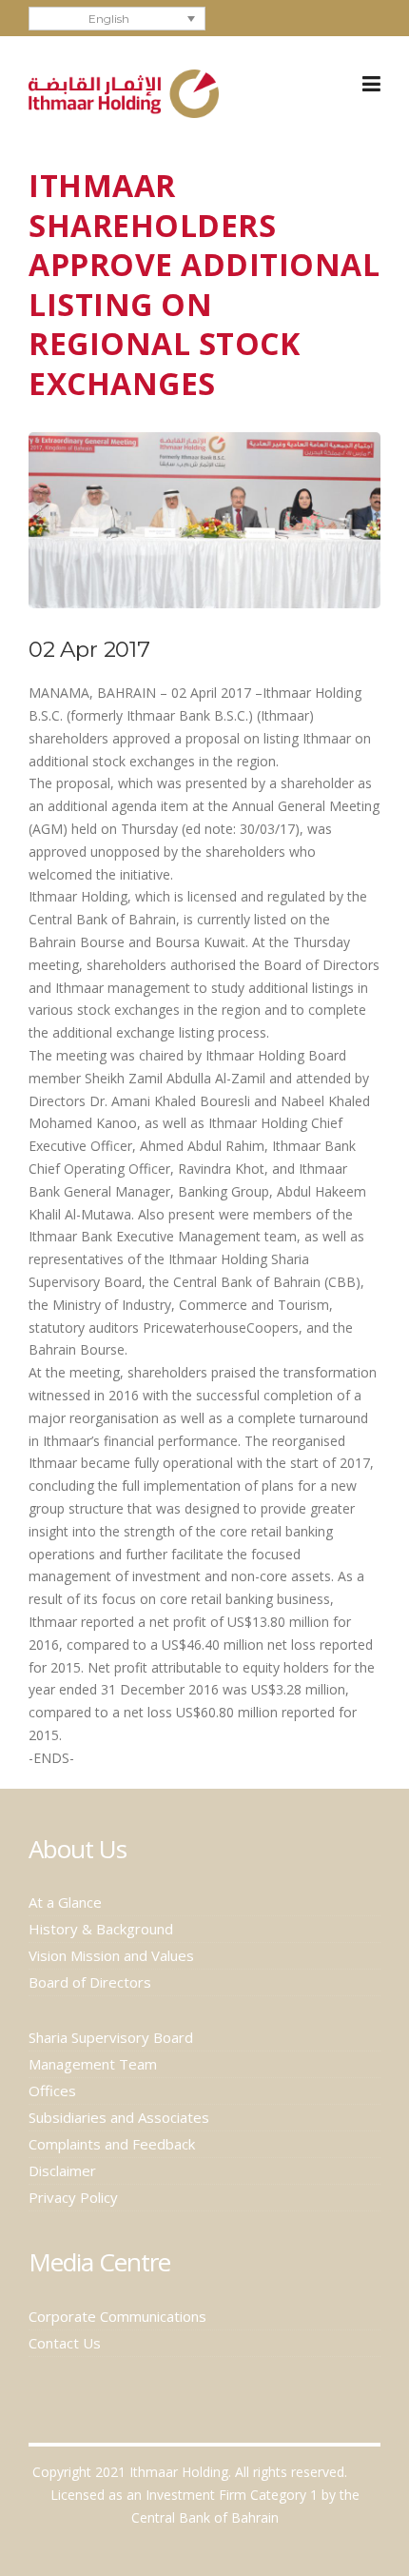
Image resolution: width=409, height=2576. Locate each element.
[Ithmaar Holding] (124, 92)
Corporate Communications (117, 2316)
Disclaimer (62, 2170)
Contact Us (65, 2343)
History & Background (101, 1929)
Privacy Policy (73, 2197)
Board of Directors (90, 1982)
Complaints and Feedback (112, 2144)
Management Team (93, 2064)
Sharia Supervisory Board (111, 2037)
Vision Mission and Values (111, 1955)
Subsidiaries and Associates (119, 2117)
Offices (52, 2091)
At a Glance (65, 1902)
